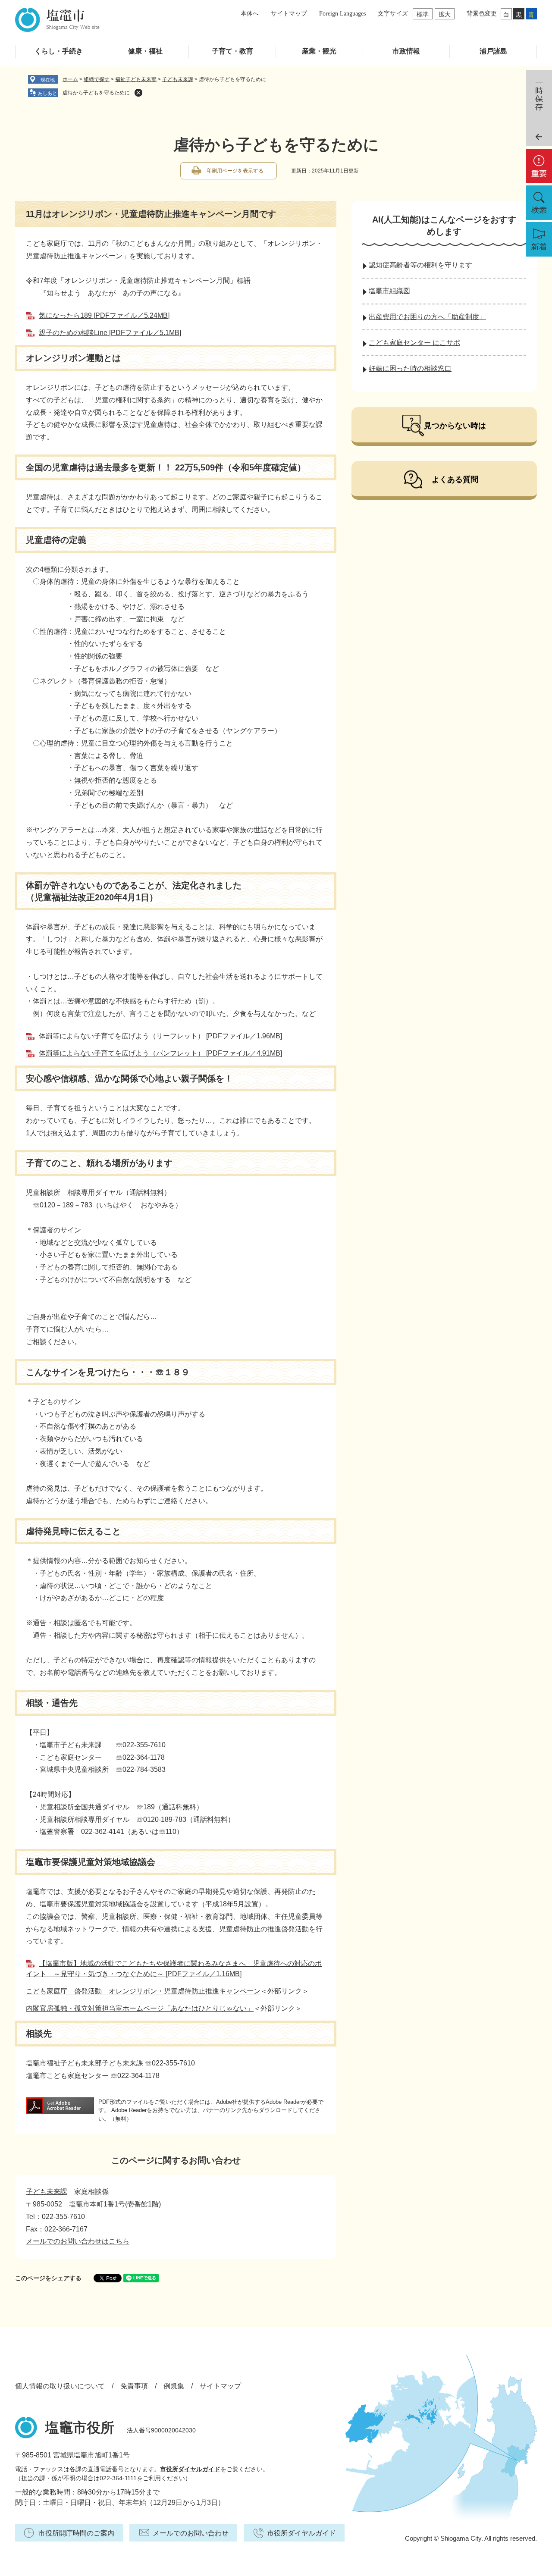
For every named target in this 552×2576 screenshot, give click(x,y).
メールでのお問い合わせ (191, 2533)
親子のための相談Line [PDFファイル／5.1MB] (110, 333)
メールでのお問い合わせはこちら (78, 2241)
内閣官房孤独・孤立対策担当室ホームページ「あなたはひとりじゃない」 (140, 2008)
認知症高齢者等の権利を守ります (420, 265)
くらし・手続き (59, 51)
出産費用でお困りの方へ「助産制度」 (427, 317)
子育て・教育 (232, 51)
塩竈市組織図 (389, 291)
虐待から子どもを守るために (96, 93)
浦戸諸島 (493, 51)
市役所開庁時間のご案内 (76, 2533)
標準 (423, 14)
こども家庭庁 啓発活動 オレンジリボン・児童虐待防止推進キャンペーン (143, 1991)
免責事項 (134, 2386)
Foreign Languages (342, 14)
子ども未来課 (178, 79)
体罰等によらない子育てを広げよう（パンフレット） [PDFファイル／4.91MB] (160, 1053)
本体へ (250, 14)
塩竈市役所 (80, 2428)
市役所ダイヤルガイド (190, 2469)
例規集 (174, 2386)
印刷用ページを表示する (235, 171)
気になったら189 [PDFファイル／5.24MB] (104, 315)
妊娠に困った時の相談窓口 (410, 368)
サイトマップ (289, 14)
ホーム (70, 79)
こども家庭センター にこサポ (414, 343)
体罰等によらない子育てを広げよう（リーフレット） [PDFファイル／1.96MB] (160, 1036)
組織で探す (97, 79)
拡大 (445, 14)
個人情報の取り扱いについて (60, 2386)
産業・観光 (319, 51)
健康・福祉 (145, 51)
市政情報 (406, 51)
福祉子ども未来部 (136, 79)
